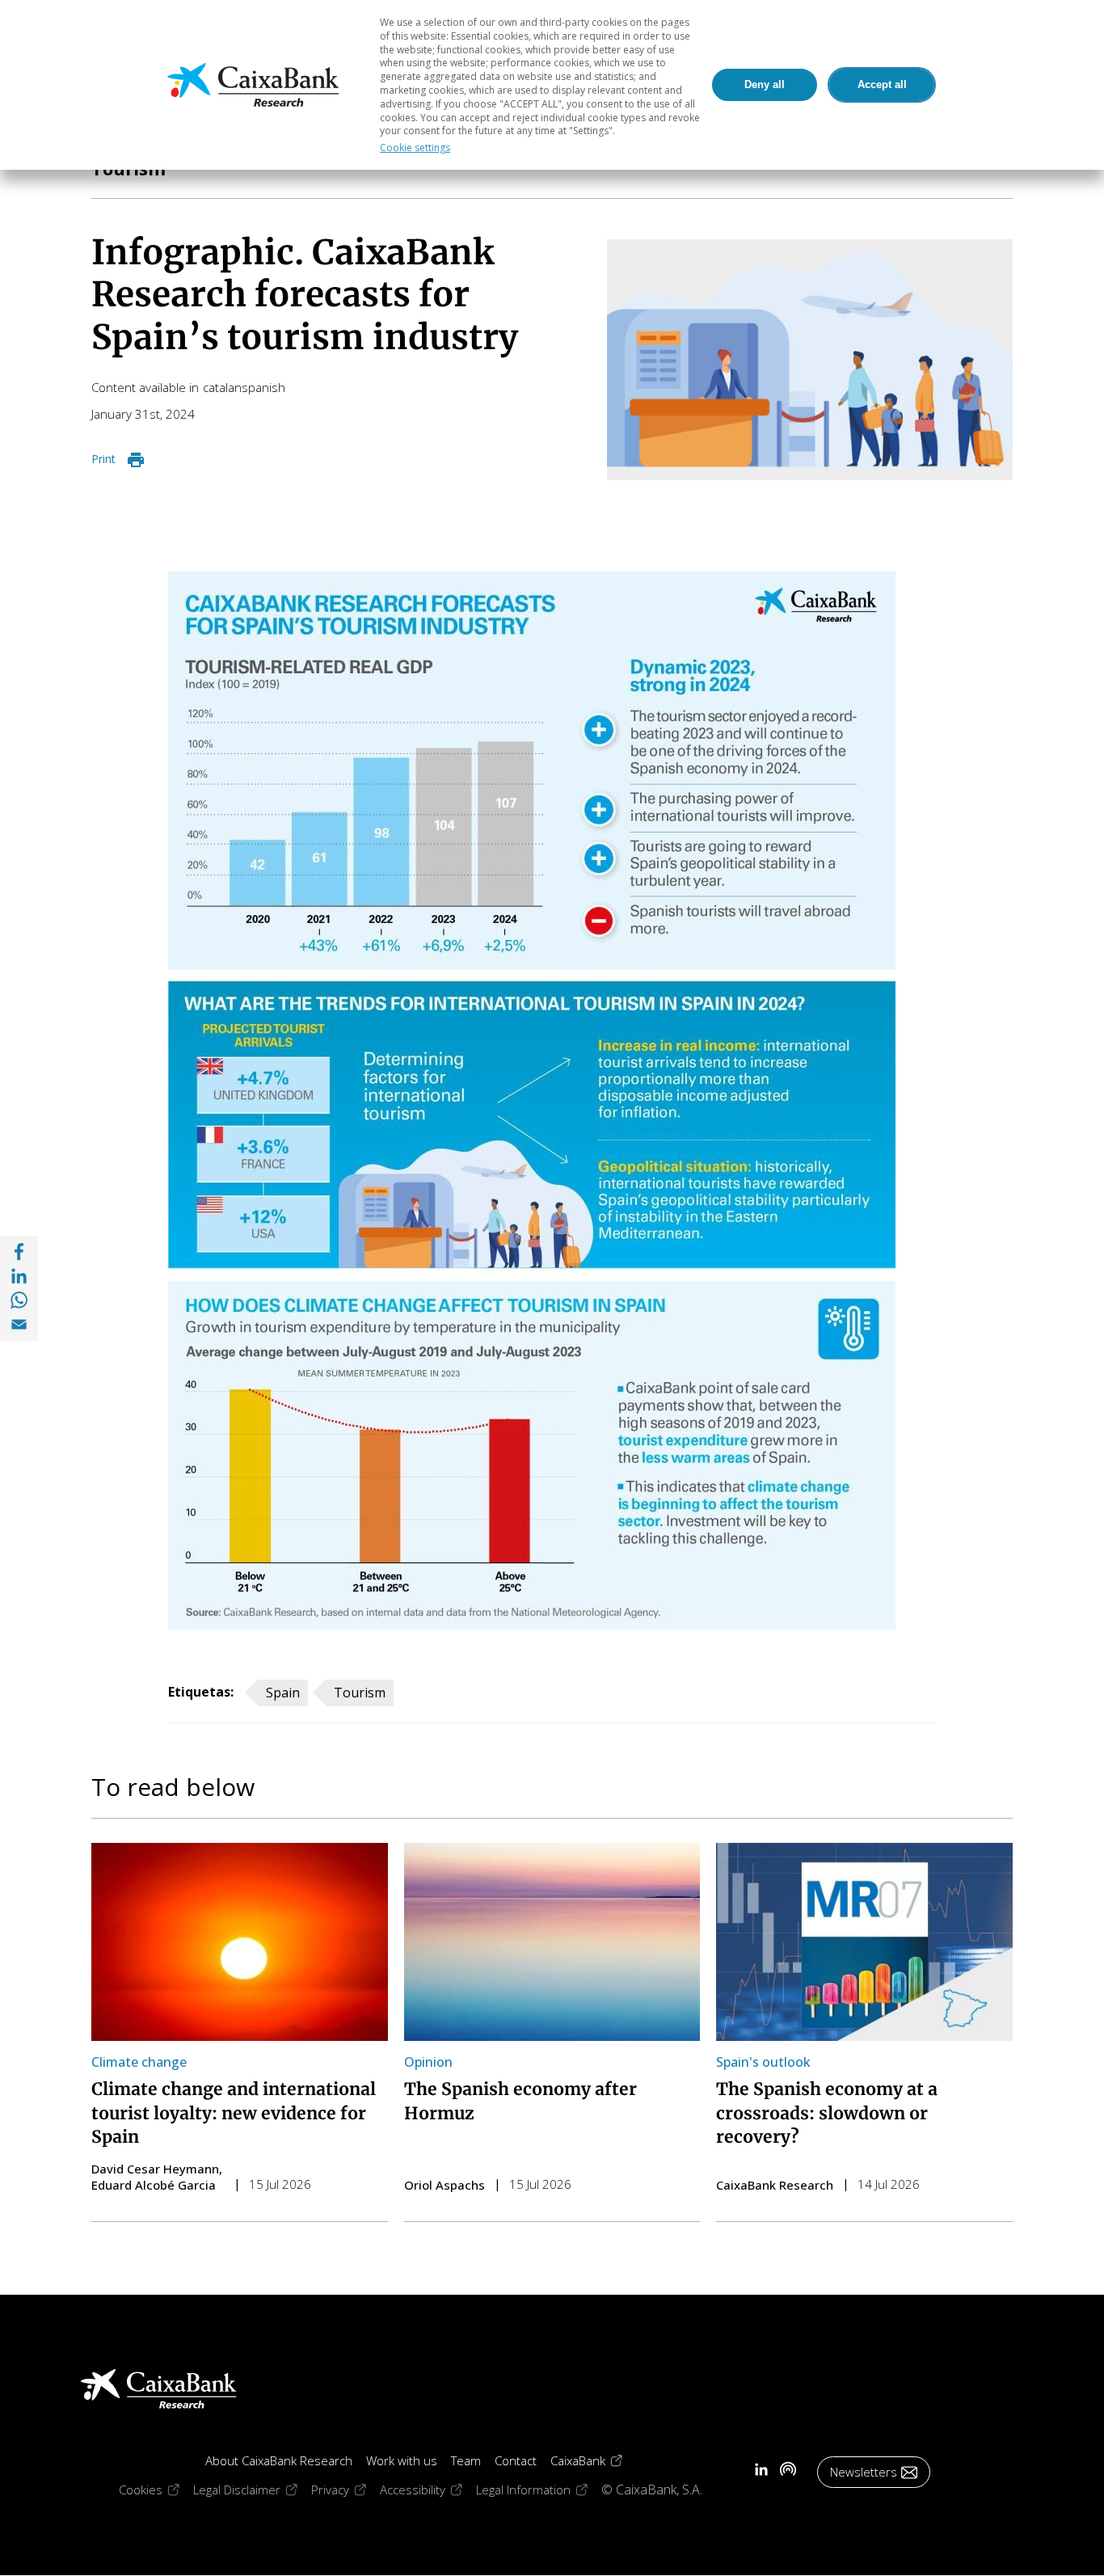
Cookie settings (415, 148)
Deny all (765, 84)
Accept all (882, 84)
